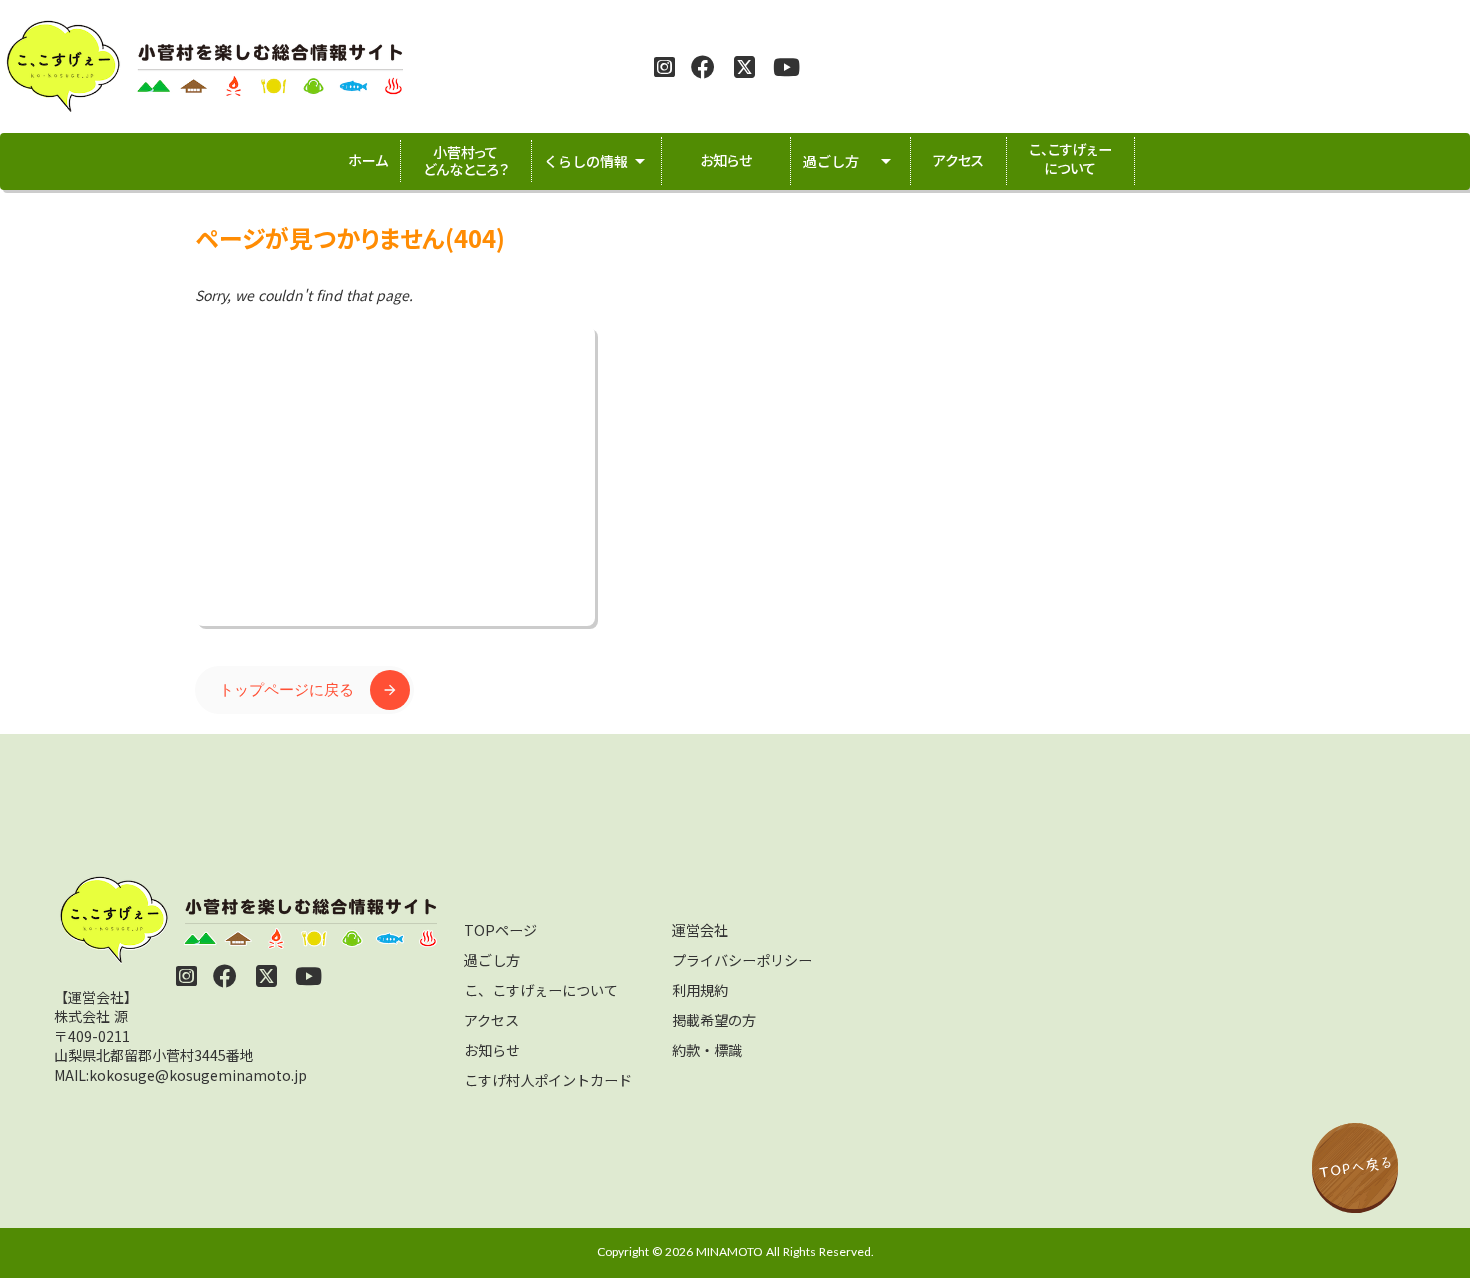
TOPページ (500, 930)
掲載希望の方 (714, 1020)
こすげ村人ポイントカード (548, 1080)
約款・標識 (707, 1050)
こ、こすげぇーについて (541, 990)
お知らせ (492, 1050)
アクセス (491, 1020)
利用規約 (700, 990)
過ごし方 (492, 960)
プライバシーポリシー (742, 960)
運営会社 (700, 930)
